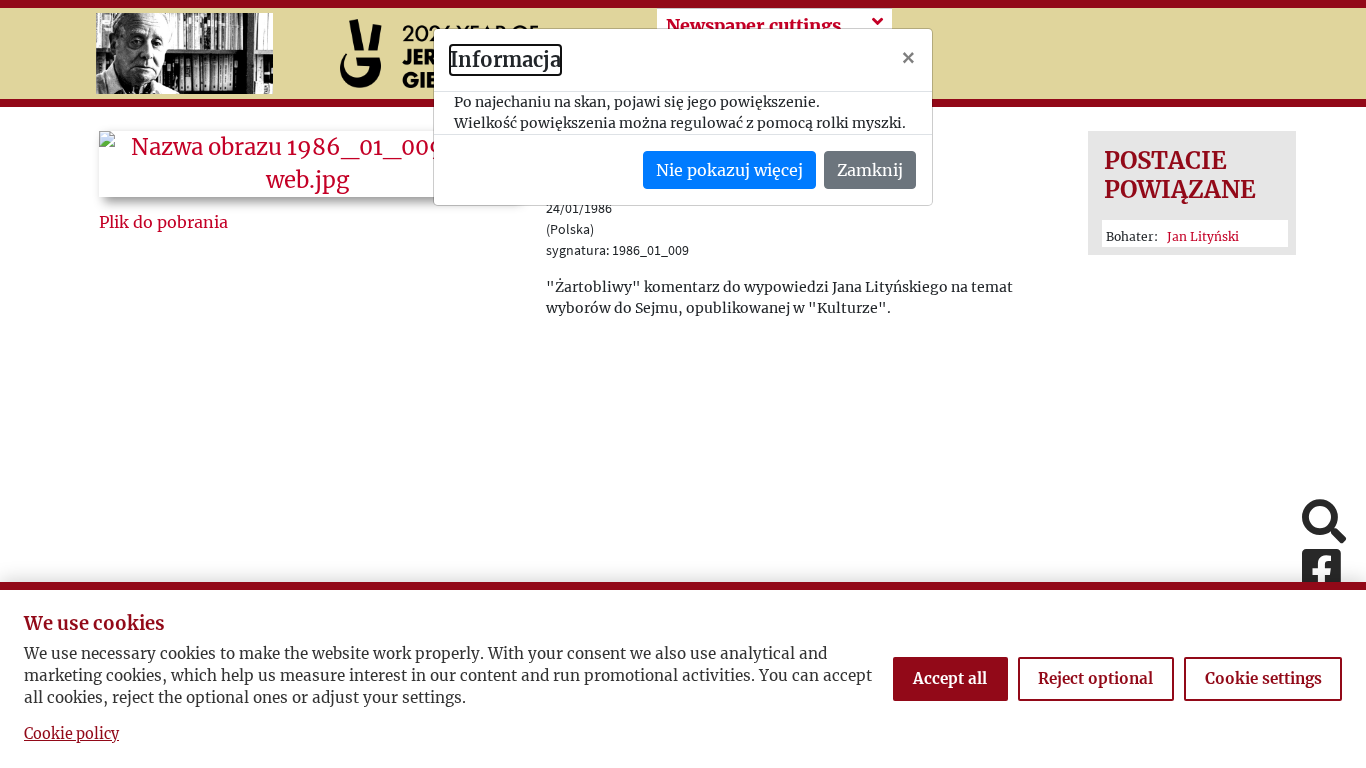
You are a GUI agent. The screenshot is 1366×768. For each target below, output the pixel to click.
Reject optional (1095, 678)
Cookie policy (71, 734)
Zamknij (870, 170)
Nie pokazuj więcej (729, 170)
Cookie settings (1263, 678)
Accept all (950, 678)
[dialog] (683, 384)
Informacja (505, 59)
